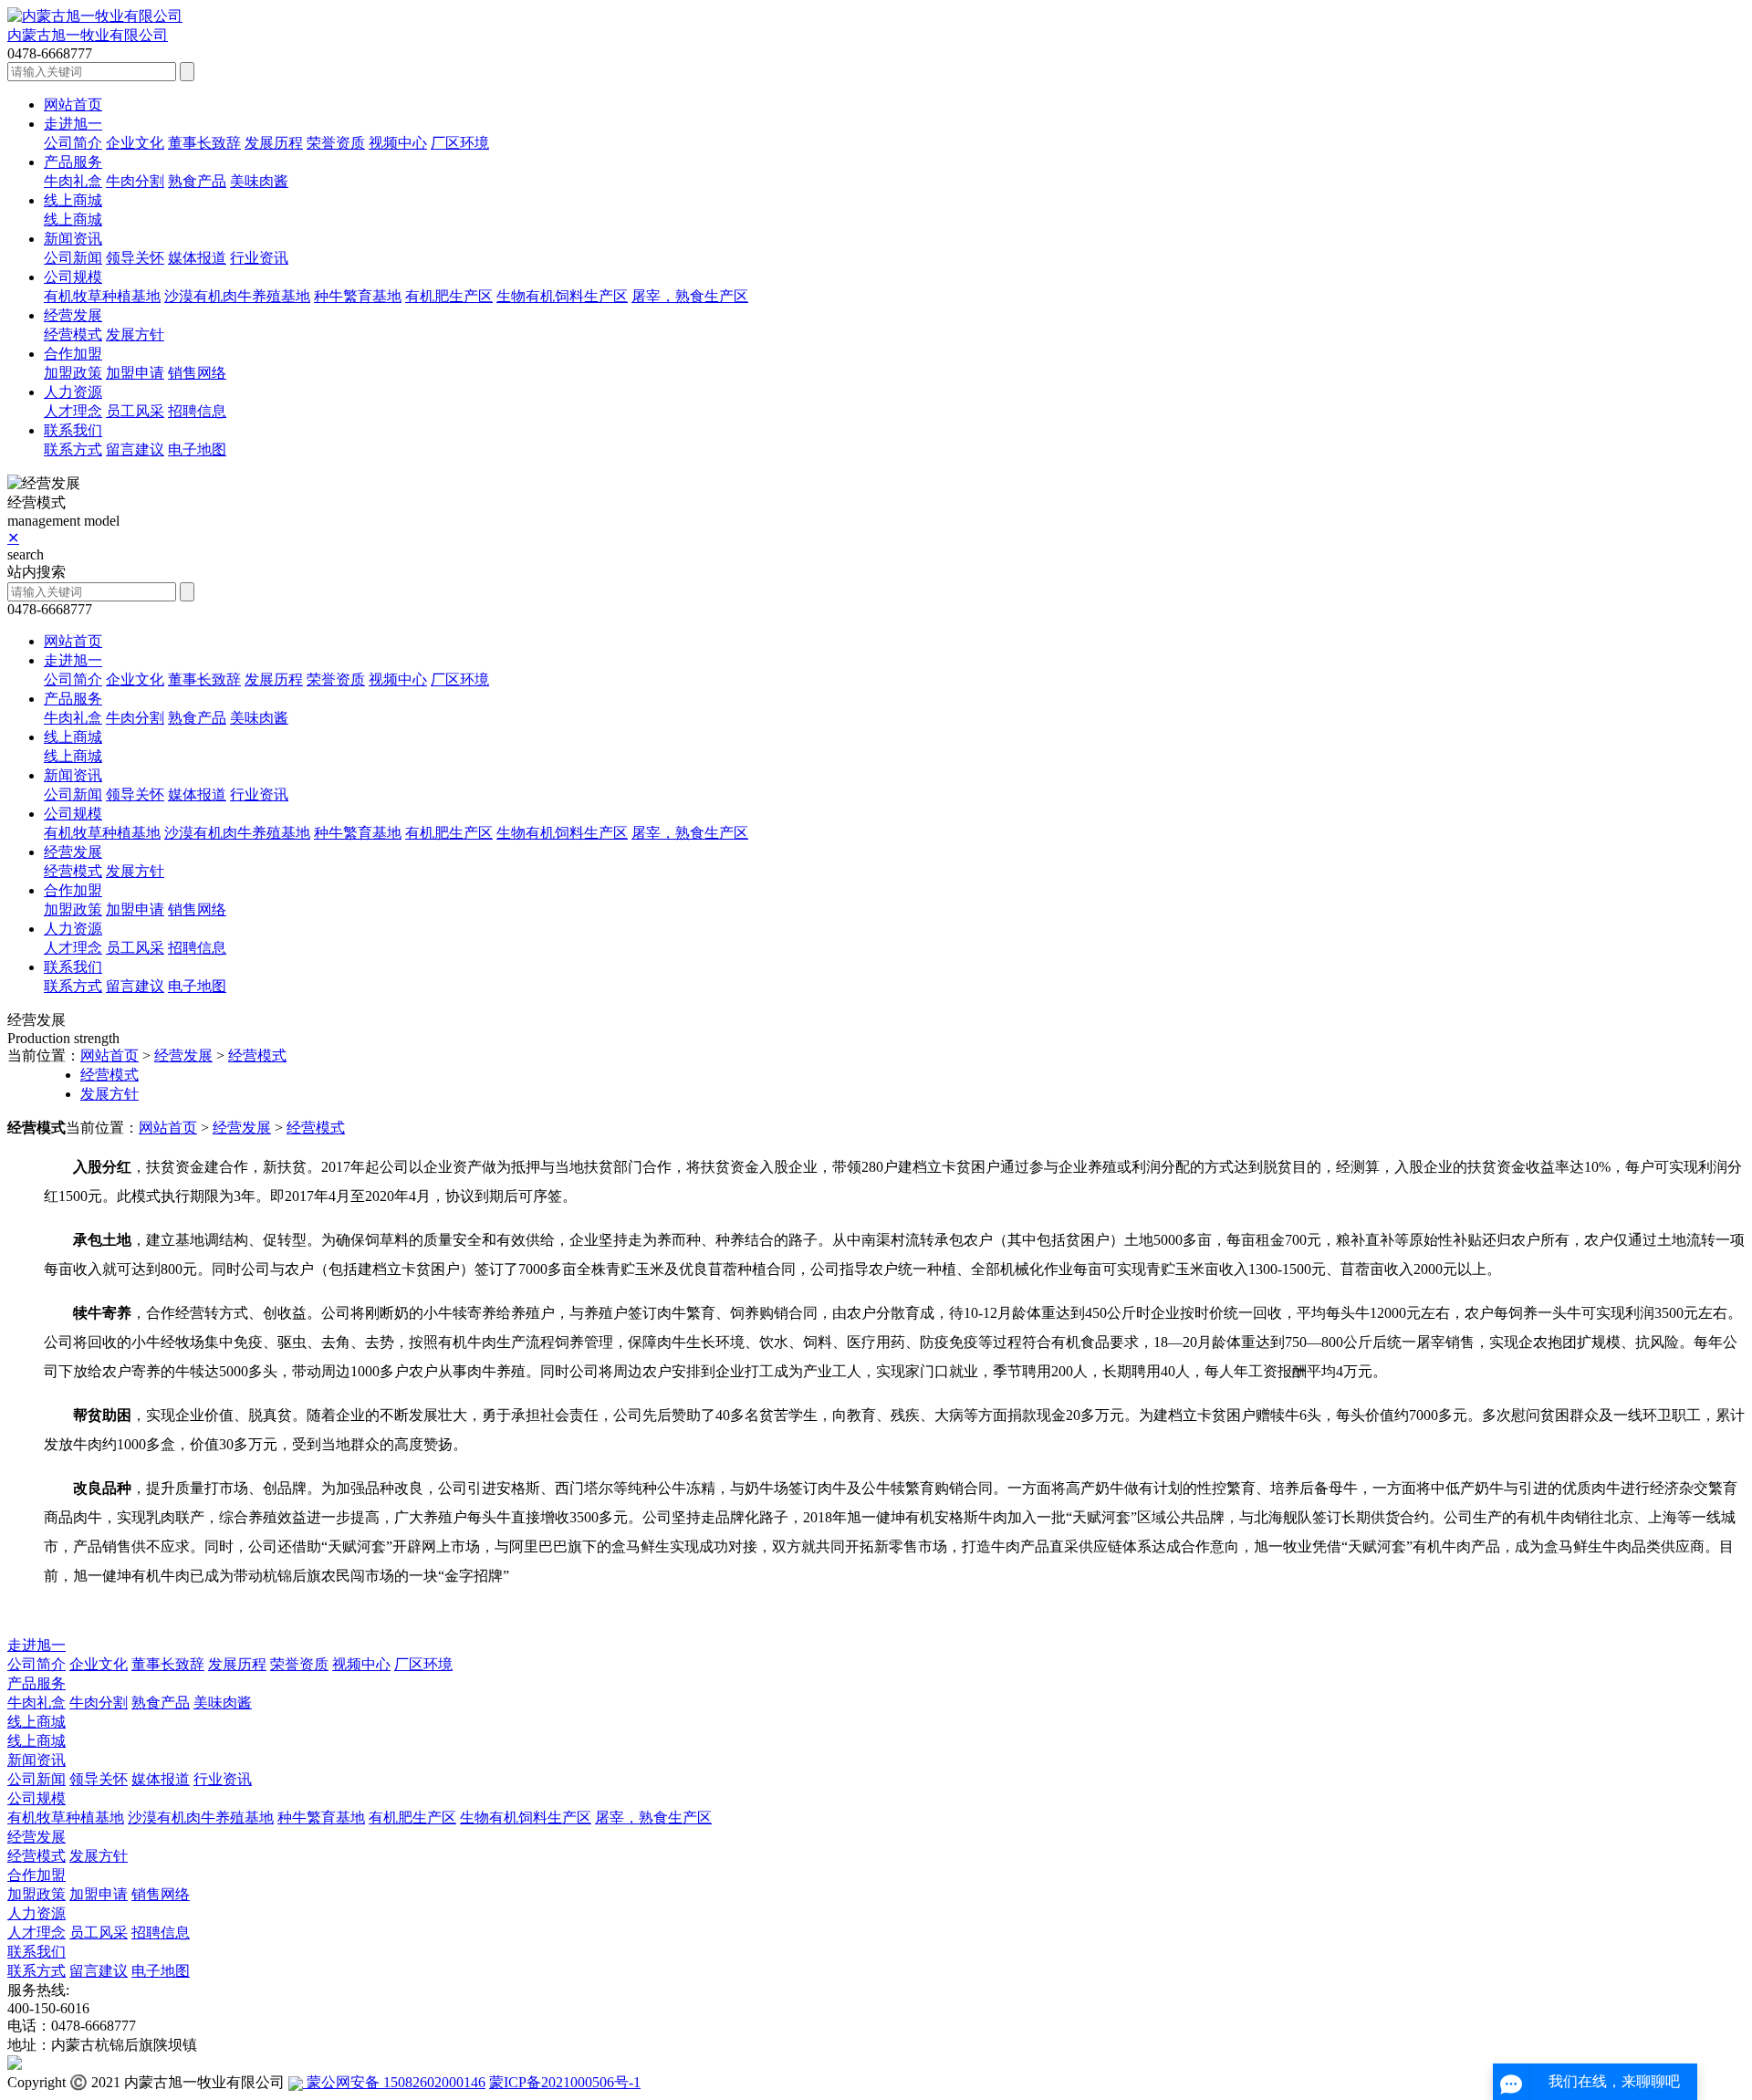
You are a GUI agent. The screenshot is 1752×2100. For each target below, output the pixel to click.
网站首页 (73, 104)
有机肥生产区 (449, 296)
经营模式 (73, 334)
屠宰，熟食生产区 (690, 296)
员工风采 (135, 411)
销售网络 (197, 373)
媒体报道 (197, 258)
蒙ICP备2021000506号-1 (565, 2082)
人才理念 (73, 411)
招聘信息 (197, 411)
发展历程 (274, 143)
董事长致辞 (204, 143)
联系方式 (73, 449)
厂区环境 (460, 143)
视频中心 (398, 143)
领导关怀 (135, 258)
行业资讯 (259, 258)
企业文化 (135, 143)
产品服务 (73, 162)
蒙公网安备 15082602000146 (394, 2082)
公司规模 (73, 277)
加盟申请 (135, 373)
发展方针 (135, 334)
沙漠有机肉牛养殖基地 (237, 296)
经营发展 (73, 315)
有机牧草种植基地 (102, 296)
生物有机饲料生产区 (562, 296)
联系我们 (73, 430)
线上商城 (73, 200)
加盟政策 (73, 373)
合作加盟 (73, 354)
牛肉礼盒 (73, 181)
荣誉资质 (336, 143)
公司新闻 (73, 258)
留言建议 (135, 449)
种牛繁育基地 (358, 296)
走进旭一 (73, 124)
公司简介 (73, 143)
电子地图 (197, 449)
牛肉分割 (135, 181)
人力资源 (73, 392)
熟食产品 (197, 181)
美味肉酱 (259, 181)
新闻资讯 (73, 239)
